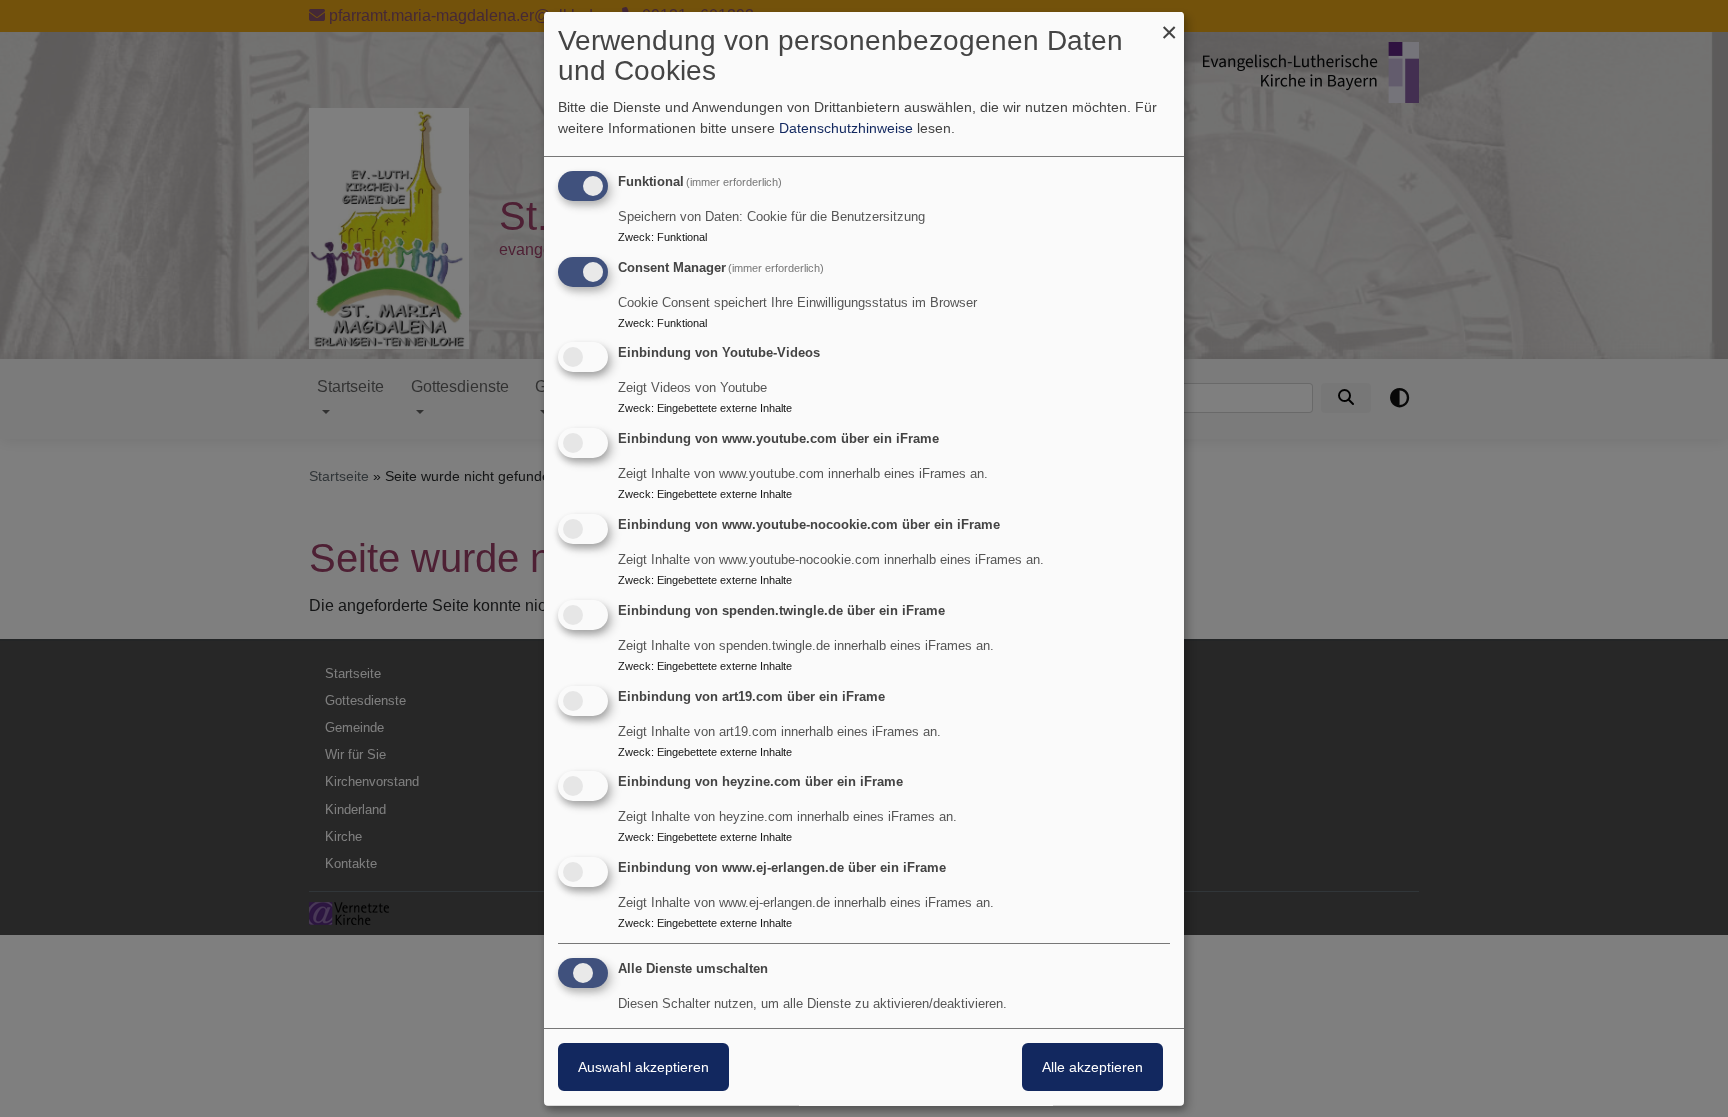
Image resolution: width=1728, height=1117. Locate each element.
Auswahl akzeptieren (643, 1067)
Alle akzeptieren (1092, 1067)
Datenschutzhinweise (846, 128)
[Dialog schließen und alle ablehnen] (1169, 23)
